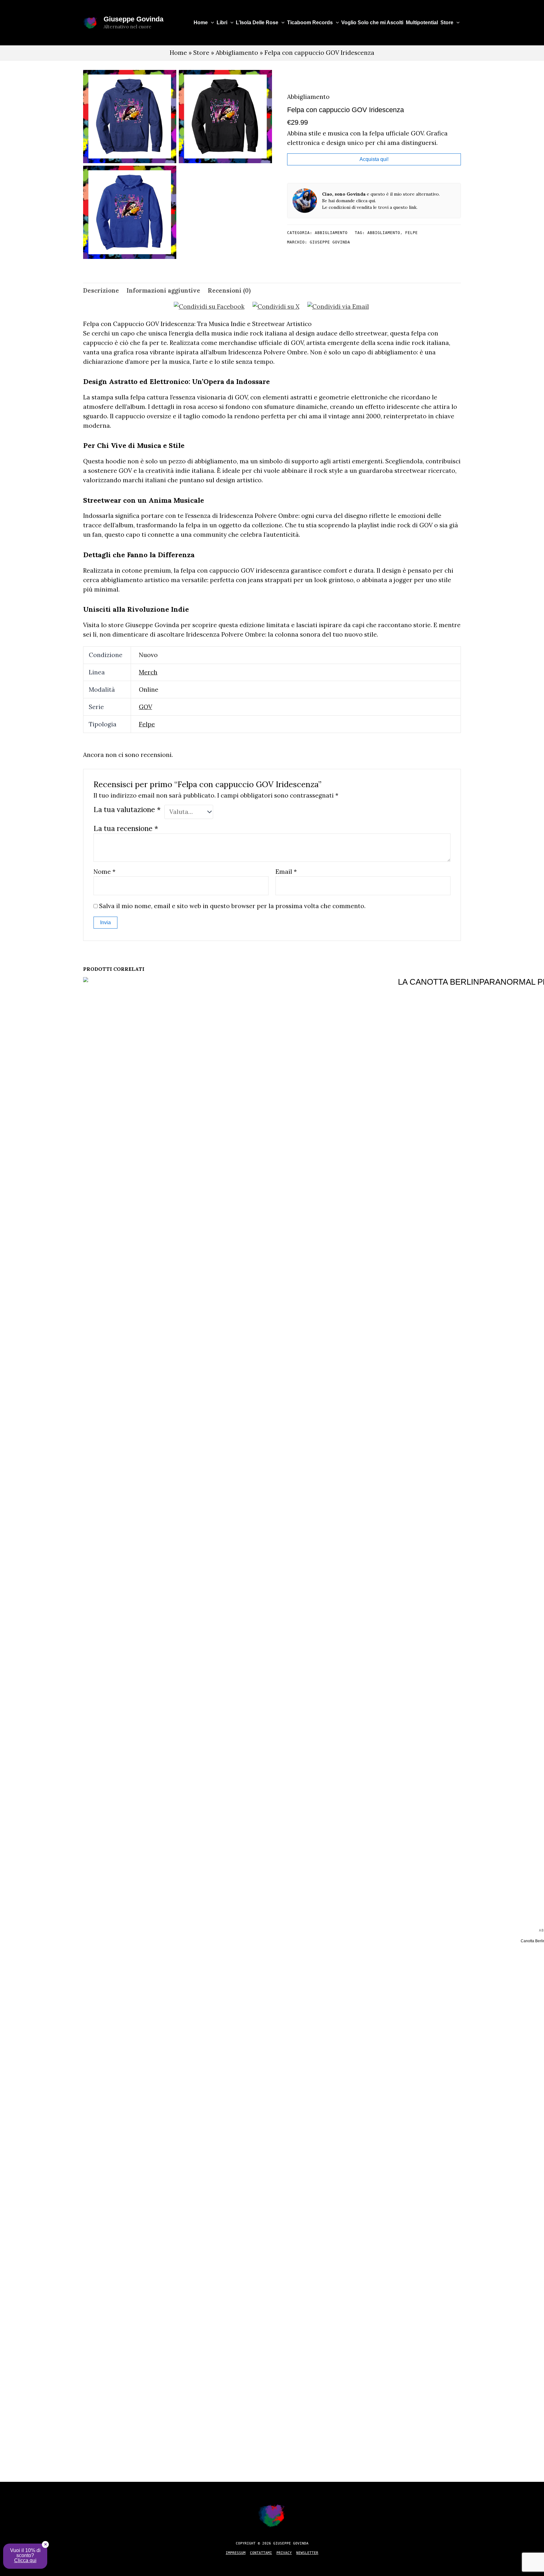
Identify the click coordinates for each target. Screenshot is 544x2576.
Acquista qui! (374, 159)
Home (201, 23)
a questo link (403, 207)
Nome (105, 872)
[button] (211, 23)
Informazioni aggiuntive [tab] (163, 290)
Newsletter (307, 2553)
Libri (222, 23)
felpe (411, 233)
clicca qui (365, 201)
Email (286, 872)
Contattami (261, 2553)
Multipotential (422, 23)
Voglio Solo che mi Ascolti (372, 23)
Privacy (284, 2553)
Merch (148, 672)
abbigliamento (384, 233)
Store (447, 23)
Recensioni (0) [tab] (229, 290)
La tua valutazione (127, 809)
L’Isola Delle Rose (257, 23)
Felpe (147, 724)
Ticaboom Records (310, 23)
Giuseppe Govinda (133, 19)
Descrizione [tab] (101, 290)
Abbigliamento (237, 53)
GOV (145, 707)
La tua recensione (126, 828)
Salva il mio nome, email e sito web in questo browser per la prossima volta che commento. (232, 906)
